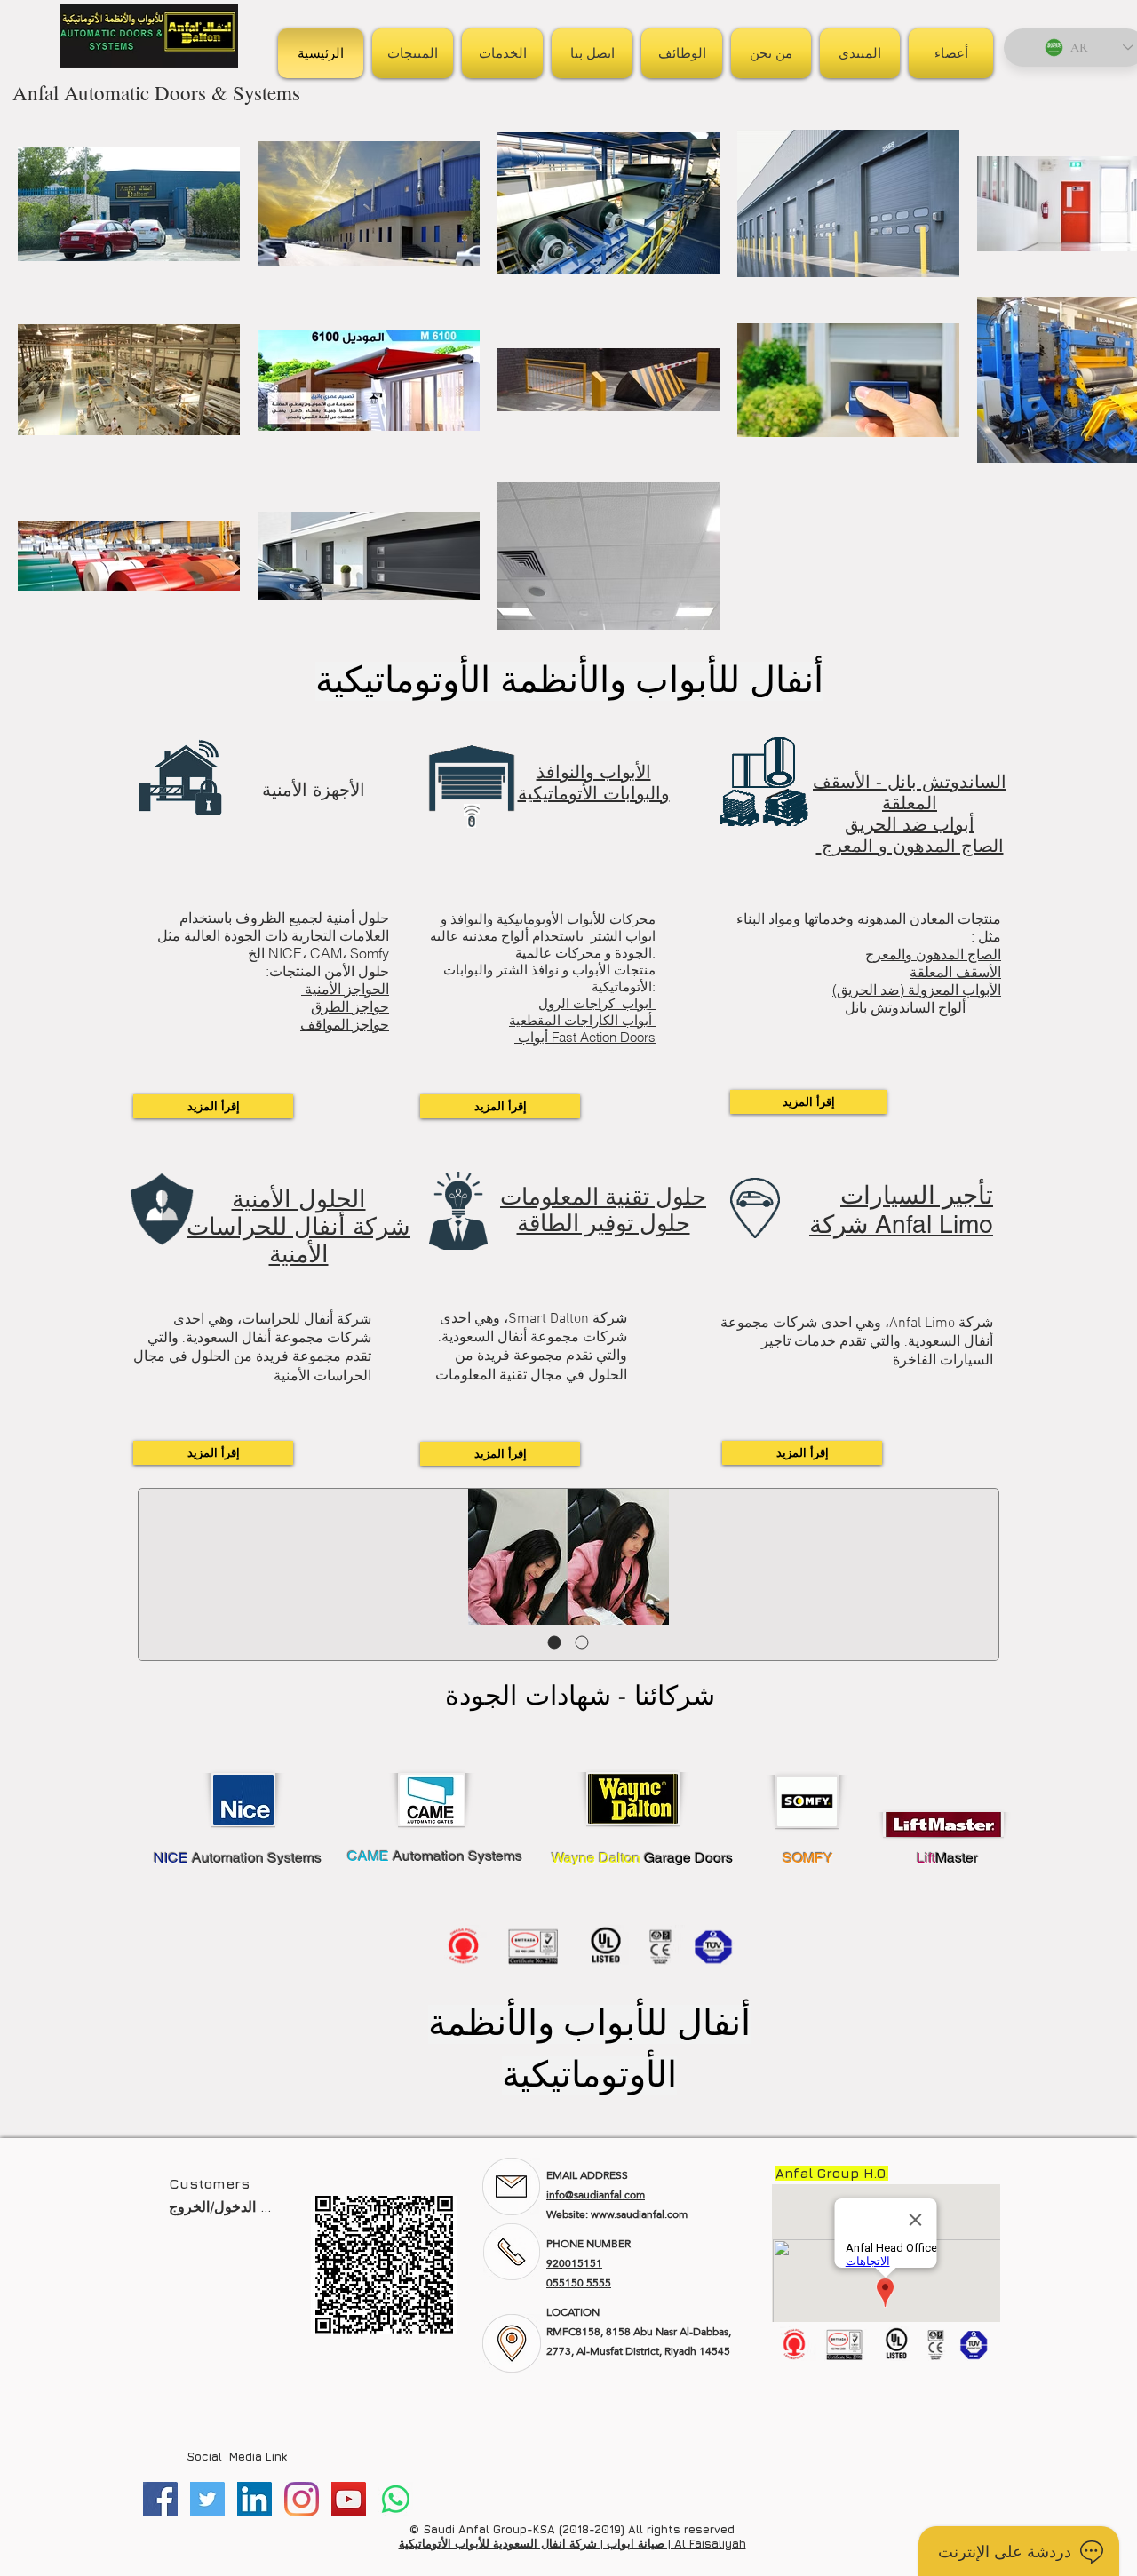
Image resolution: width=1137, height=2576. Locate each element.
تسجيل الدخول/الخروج (220, 2206)
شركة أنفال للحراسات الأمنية (298, 1240)
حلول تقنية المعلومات (603, 1197)
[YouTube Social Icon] (349, 2499)
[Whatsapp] (396, 2499)
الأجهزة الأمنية (314, 790)
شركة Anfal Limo (901, 1224)
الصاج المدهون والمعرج (933, 954)
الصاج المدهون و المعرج (910, 846)
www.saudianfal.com (639, 2214)
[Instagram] (302, 2499)
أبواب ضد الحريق (910, 824)
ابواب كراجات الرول (597, 1003)
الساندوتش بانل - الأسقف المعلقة (910, 792)
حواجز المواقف (345, 1024)
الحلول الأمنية (299, 1199)
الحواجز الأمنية (345, 989)
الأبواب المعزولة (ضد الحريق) (917, 990)
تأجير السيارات (917, 1195)
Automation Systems (238, 1858)
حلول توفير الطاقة (604, 1223)
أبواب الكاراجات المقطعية (582, 1020)
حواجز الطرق (350, 1006)
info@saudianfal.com (596, 2195)
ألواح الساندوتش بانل (905, 1007)
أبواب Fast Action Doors (585, 1037)
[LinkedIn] (254, 2499)
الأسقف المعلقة (955, 972)
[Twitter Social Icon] (207, 2499)
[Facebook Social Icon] (160, 2499)
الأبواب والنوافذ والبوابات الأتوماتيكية (594, 783)
